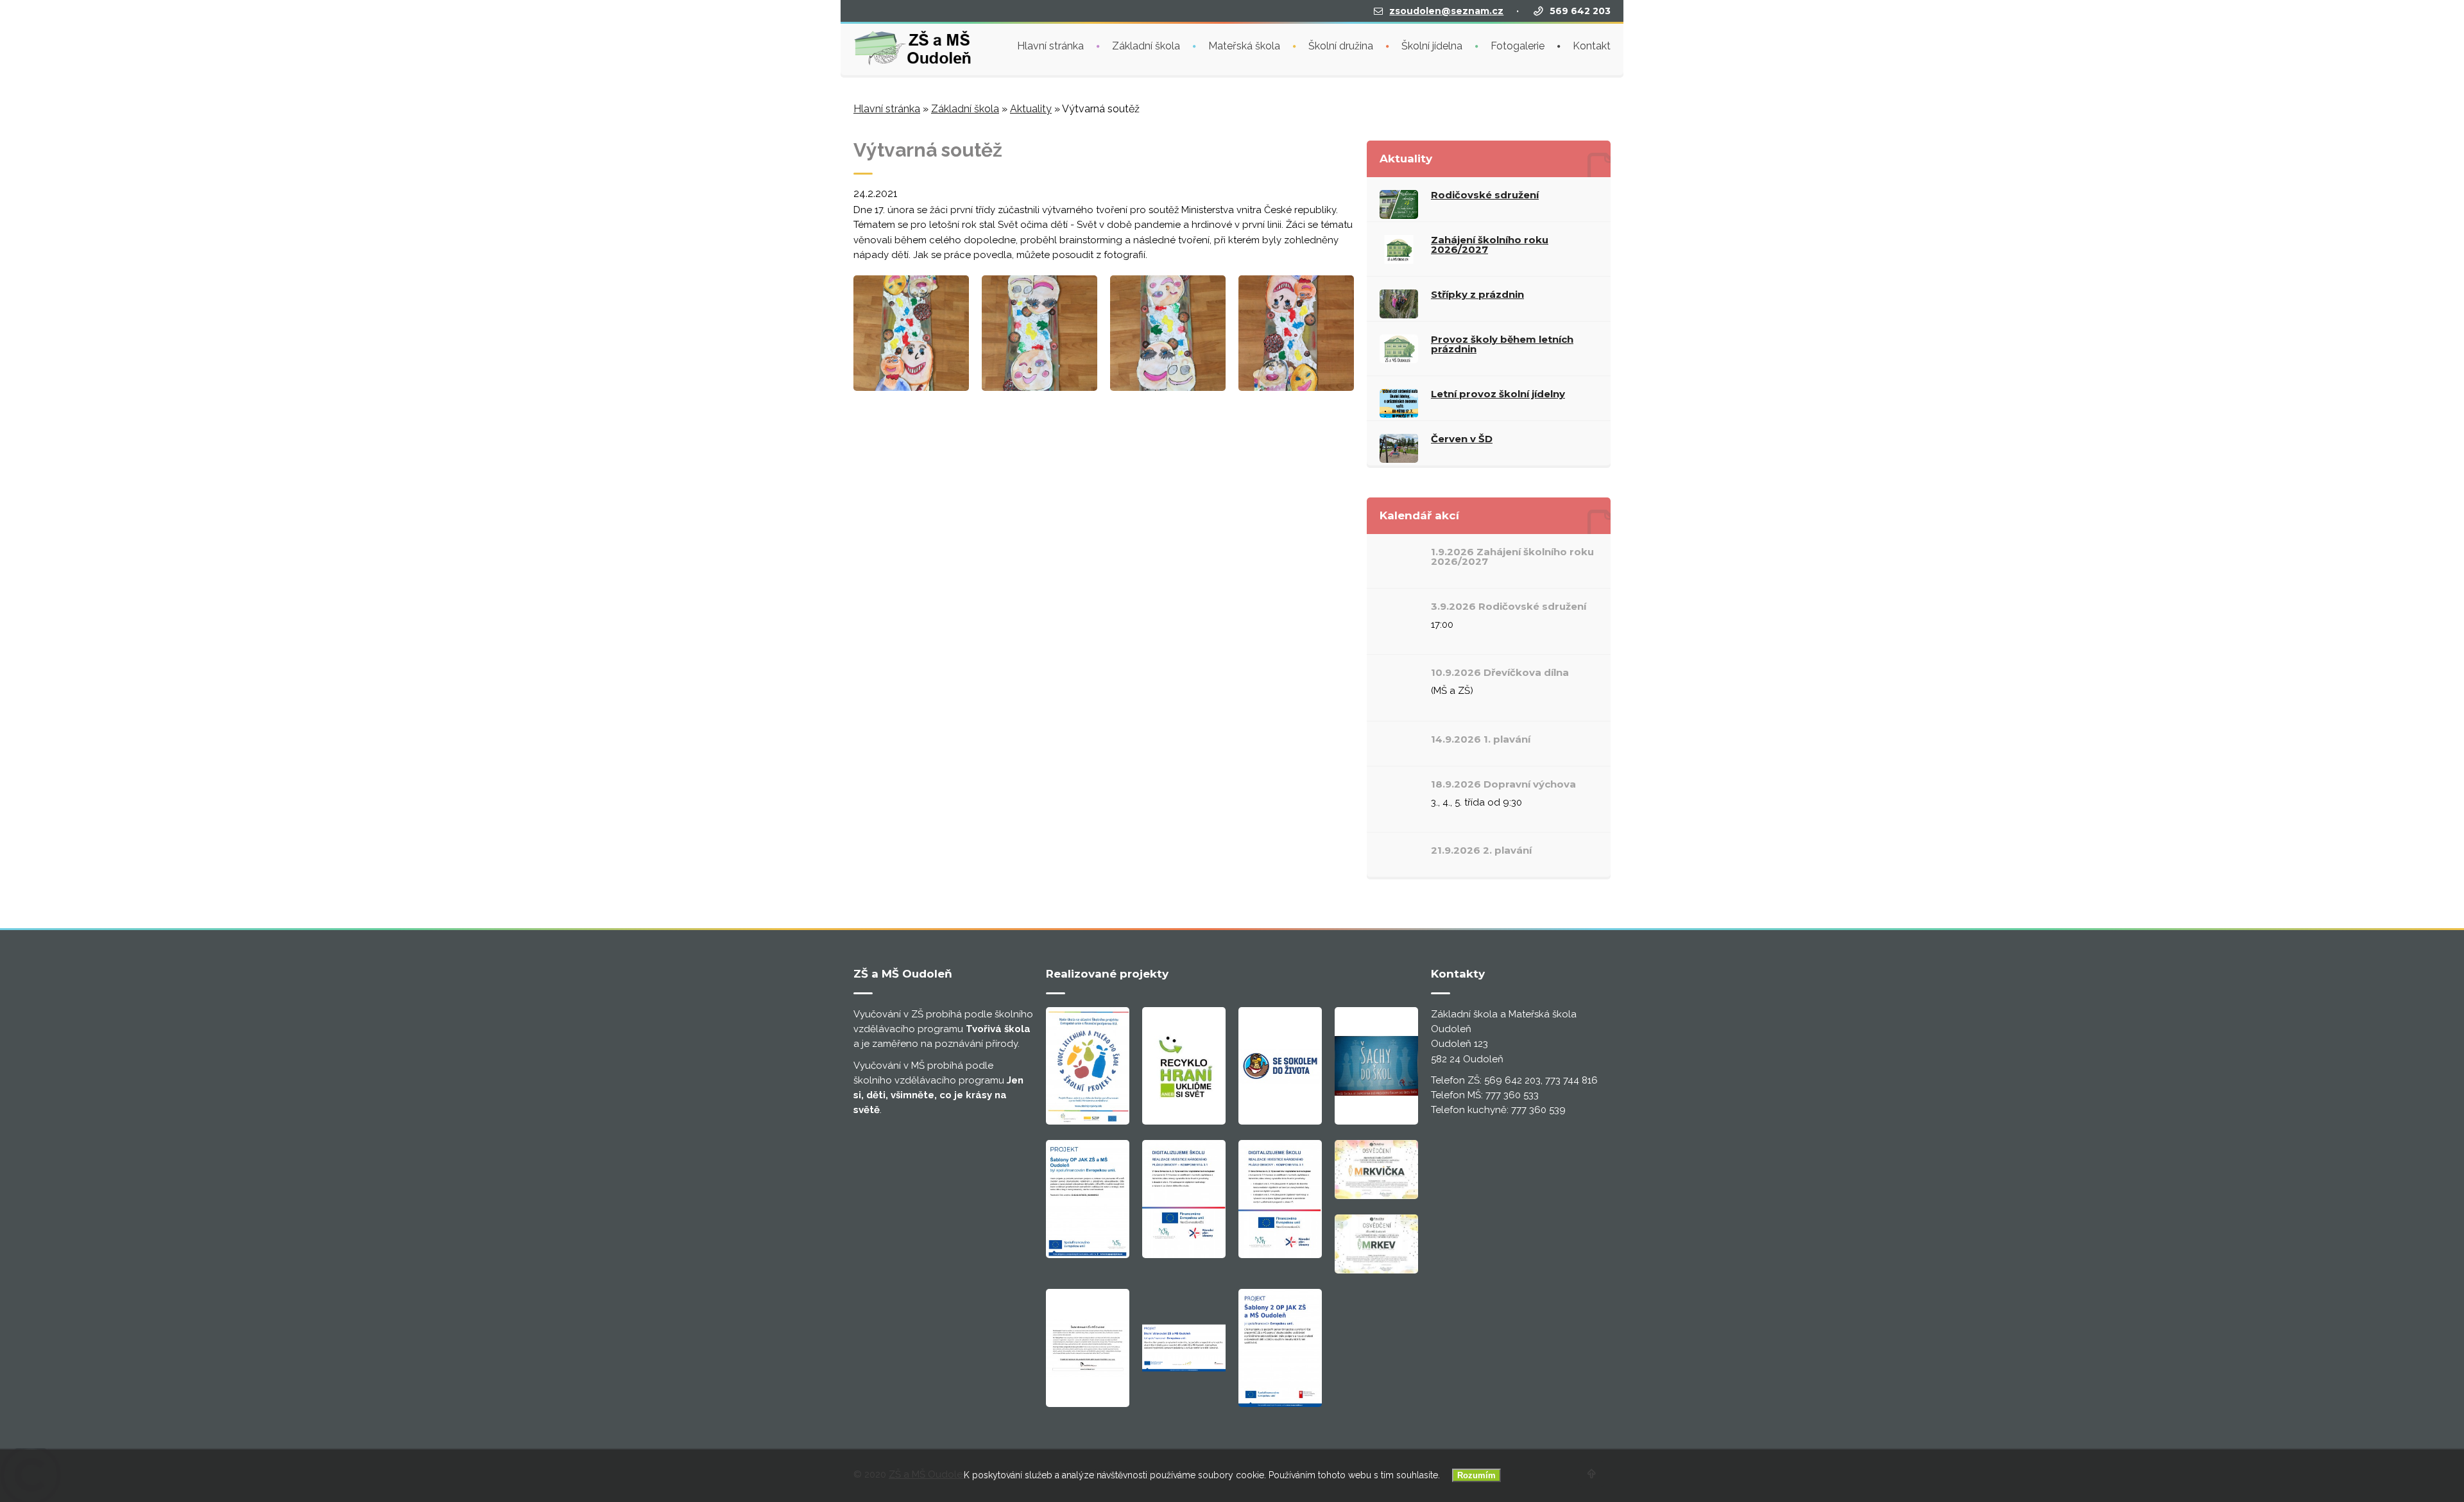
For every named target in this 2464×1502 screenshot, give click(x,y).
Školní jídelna (1432, 46)
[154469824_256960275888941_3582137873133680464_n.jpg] (1039, 387)
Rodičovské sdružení (1485, 195)
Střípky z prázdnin (1477, 294)
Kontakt (1592, 46)
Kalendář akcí (1419, 515)
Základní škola (1146, 46)
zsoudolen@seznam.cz (1446, 11)
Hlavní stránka (1050, 46)
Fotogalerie (1518, 46)
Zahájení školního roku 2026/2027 (1490, 245)
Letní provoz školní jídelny (1498, 394)
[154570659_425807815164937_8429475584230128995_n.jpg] (911, 387)
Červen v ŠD (1462, 439)
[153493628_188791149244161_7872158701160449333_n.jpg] (1296, 387)
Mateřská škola (1244, 46)
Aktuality (1031, 109)
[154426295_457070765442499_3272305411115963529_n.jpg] (1168, 387)
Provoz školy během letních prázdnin (1502, 344)
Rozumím (1476, 1475)
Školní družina (1341, 46)
